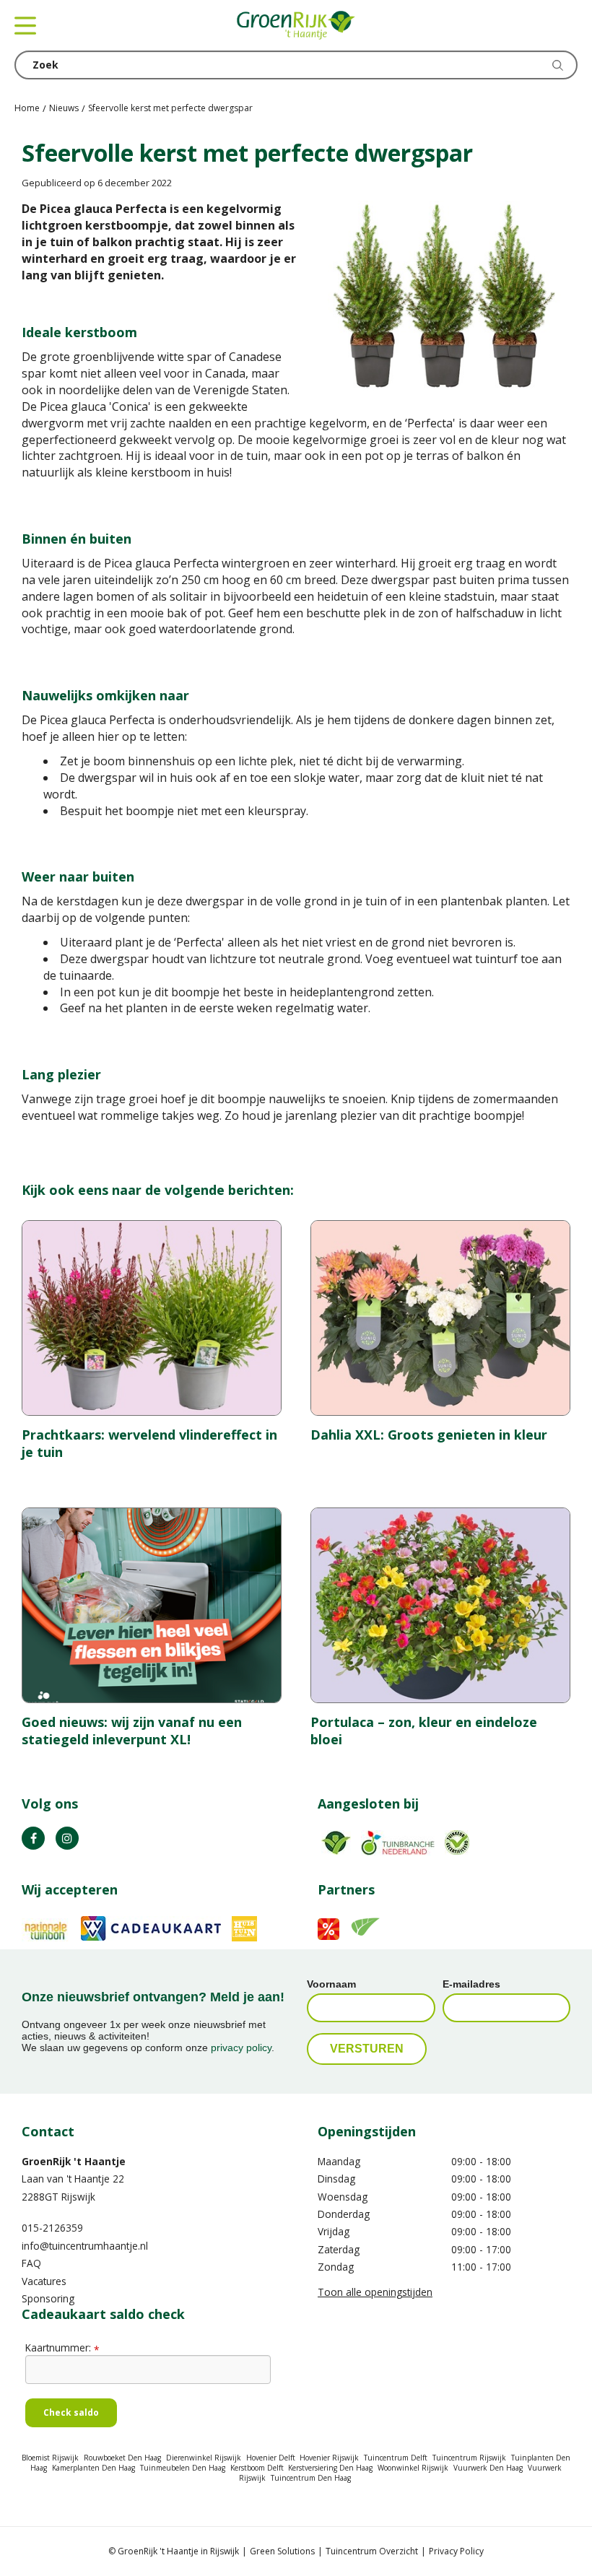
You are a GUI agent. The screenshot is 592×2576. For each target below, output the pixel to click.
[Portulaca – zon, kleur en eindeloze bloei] (440, 1605)
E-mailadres (471, 1984)
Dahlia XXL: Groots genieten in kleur (429, 1435)
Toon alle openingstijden (375, 2292)
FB (33, 1838)
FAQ (31, 2263)
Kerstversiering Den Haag (330, 2468)
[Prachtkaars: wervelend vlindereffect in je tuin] (152, 1318)
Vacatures (44, 2281)
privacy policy (241, 2048)
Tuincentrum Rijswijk (469, 2458)
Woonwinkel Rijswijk (413, 2468)
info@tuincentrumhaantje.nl (85, 2246)
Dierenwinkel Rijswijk (204, 2458)
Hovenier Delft (271, 2458)
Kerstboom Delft (257, 2468)
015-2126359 (52, 2228)
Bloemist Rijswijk (50, 2458)
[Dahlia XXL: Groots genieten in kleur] (440, 1318)
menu (25, 25)
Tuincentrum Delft (396, 2458)
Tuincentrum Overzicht (372, 2551)
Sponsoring (48, 2298)
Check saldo (71, 2412)
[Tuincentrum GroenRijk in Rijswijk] (296, 25)
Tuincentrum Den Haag (311, 2478)
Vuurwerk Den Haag (488, 2468)
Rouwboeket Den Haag (122, 2458)
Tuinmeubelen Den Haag (183, 2468)
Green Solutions (282, 2551)
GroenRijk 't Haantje (74, 2161)
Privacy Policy (456, 2551)
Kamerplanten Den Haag (93, 2468)
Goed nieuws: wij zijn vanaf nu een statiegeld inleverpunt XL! (132, 1731)
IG (67, 1838)
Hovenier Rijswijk (329, 2458)
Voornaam (331, 1984)
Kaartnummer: (62, 2347)
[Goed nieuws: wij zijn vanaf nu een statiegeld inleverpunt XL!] (152, 1605)
